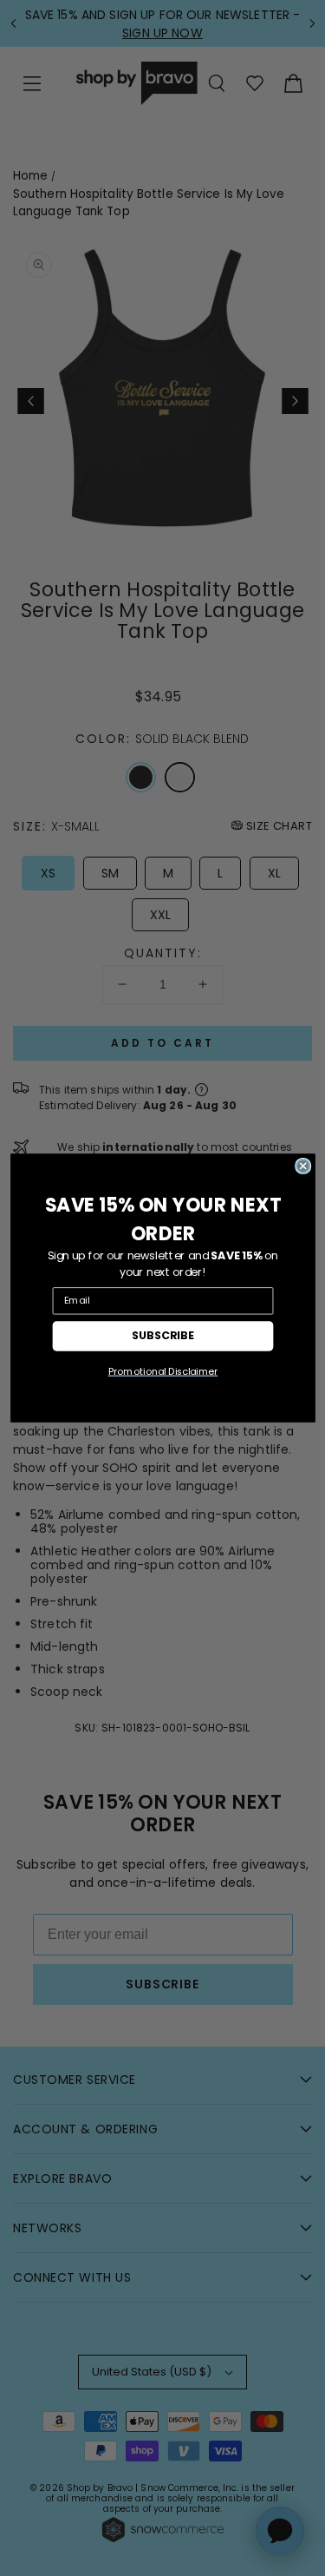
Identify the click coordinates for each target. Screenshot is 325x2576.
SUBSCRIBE (163, 1336)
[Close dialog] (302, 1166)
